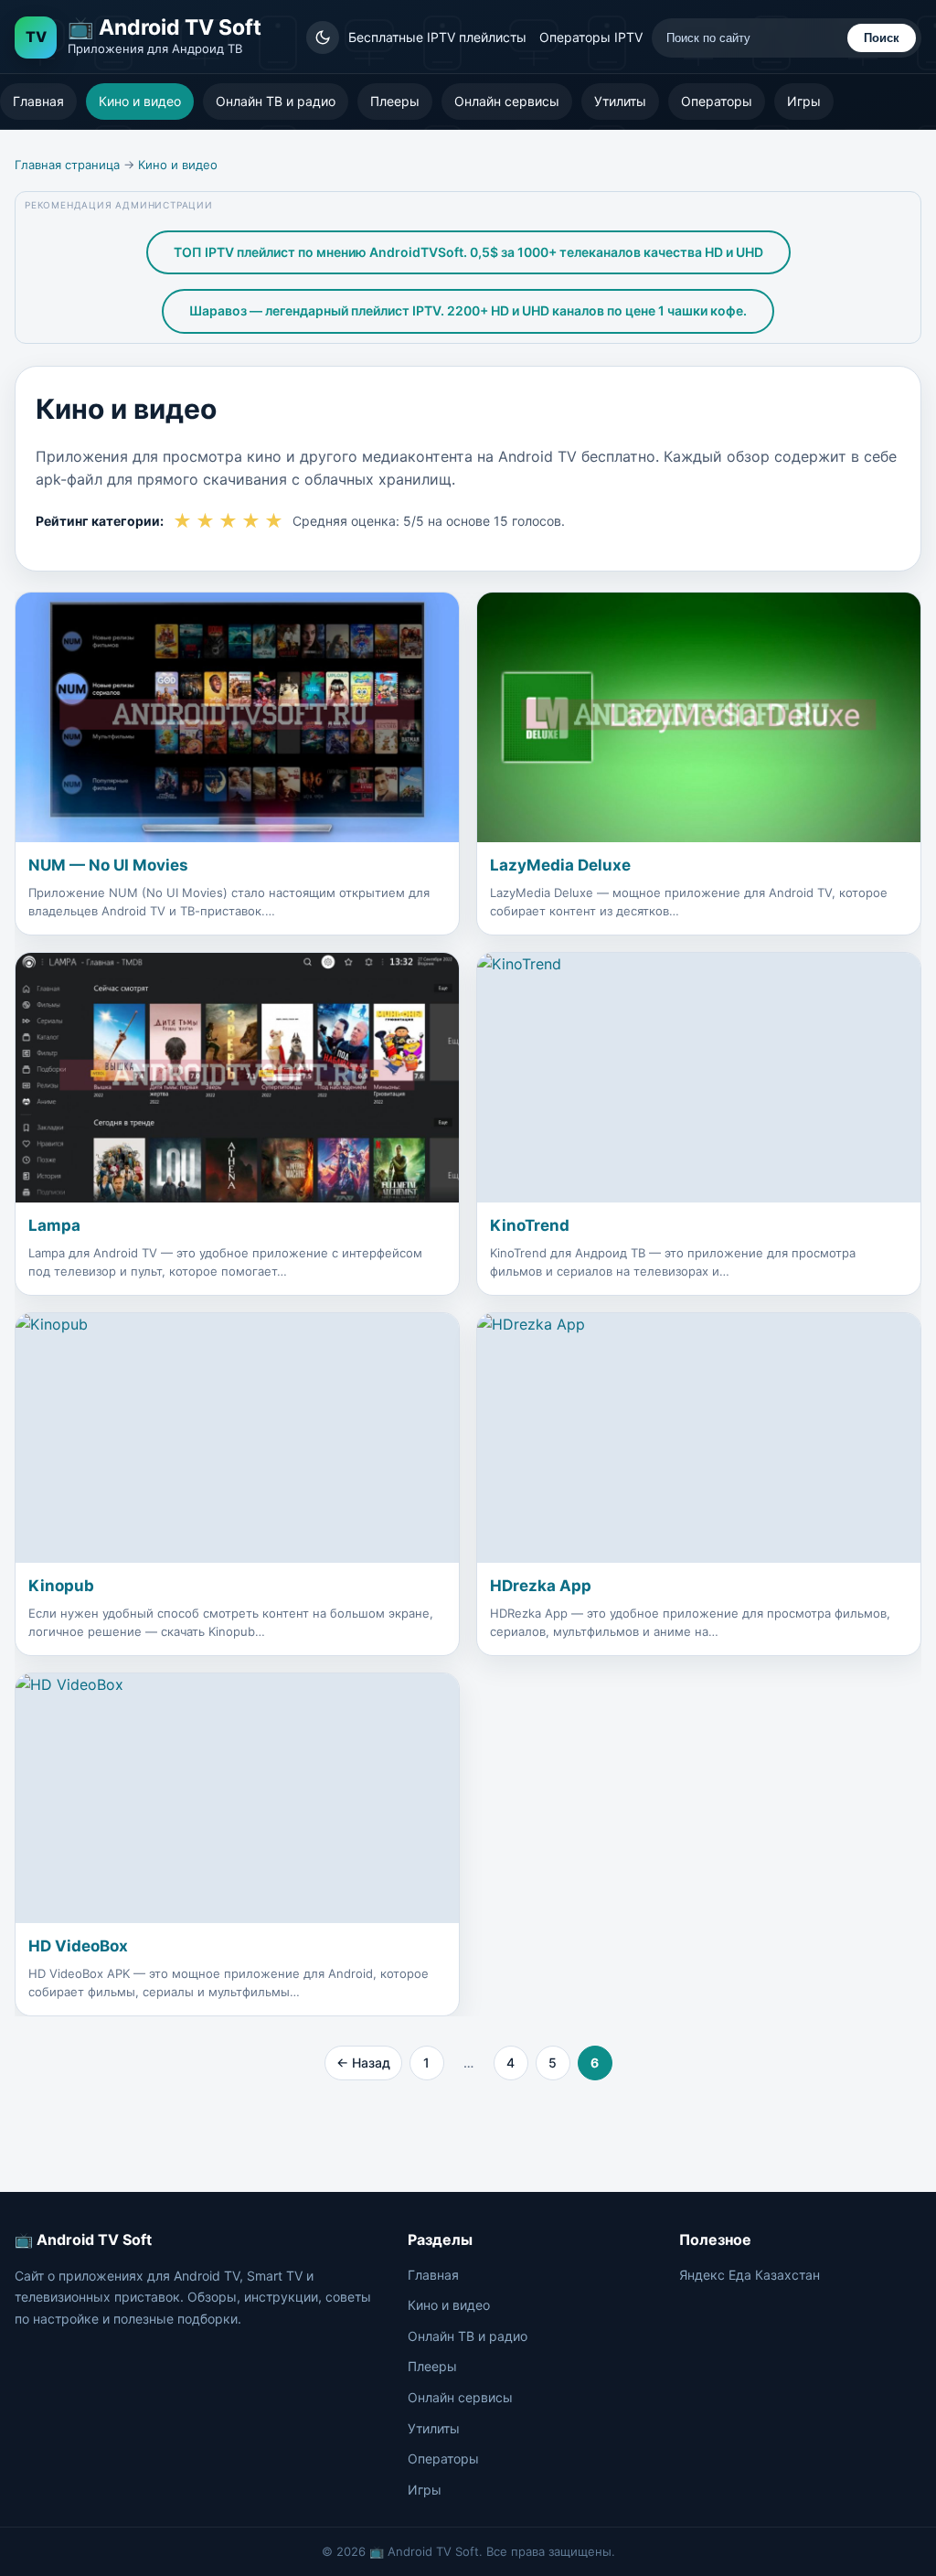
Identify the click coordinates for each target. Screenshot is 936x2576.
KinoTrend (530, 1225)
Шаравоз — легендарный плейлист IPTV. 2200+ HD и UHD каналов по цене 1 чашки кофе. (468, 310)
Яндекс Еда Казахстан (750, 2275)
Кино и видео (140, 101)
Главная (38, 101)
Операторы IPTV (591, 37)
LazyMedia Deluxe (560, 865)
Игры (804, 101)
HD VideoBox (78, 1946)
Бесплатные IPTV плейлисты (437, 37)
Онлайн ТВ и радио (276, 101)
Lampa (54, 1225)
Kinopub (61, 1586)
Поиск (882, 38)
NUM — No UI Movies (108, 865)
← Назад (363, 2063)
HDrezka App (541, 1586)
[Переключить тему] (323, 37)
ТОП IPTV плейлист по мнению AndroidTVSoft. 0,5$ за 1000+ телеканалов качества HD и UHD (468, 252)
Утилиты (620, 101)
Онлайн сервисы (507, 101)
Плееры (395, 101)
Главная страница (67, 165)
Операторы (717, 101)
